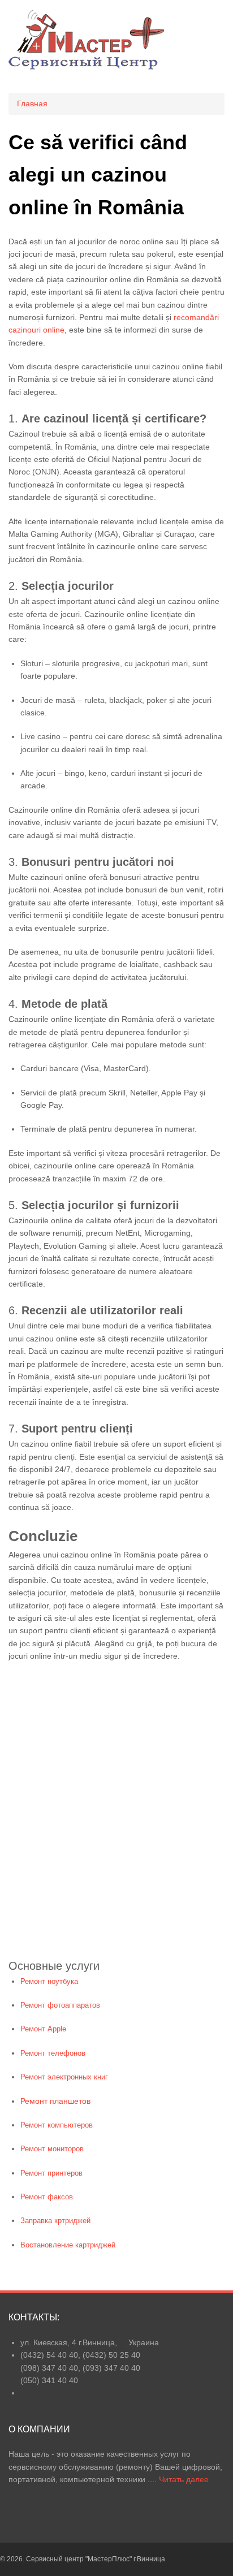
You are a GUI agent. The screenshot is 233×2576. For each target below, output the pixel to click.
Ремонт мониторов (52, 2149)
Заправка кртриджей (55, 2221)
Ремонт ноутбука (49, 1981)
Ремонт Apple (43, 2029)
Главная (32, 103)
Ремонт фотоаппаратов (60, 2005)
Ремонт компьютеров (57, 2125)
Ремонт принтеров (51, 2173)
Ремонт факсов (47, 2197)
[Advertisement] (116, 1818)
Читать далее (184, 2479)
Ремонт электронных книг (64, 2077)
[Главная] (86, 67)
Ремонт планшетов (55, 2101)
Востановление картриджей (68, 2245)
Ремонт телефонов (53, 2053)
